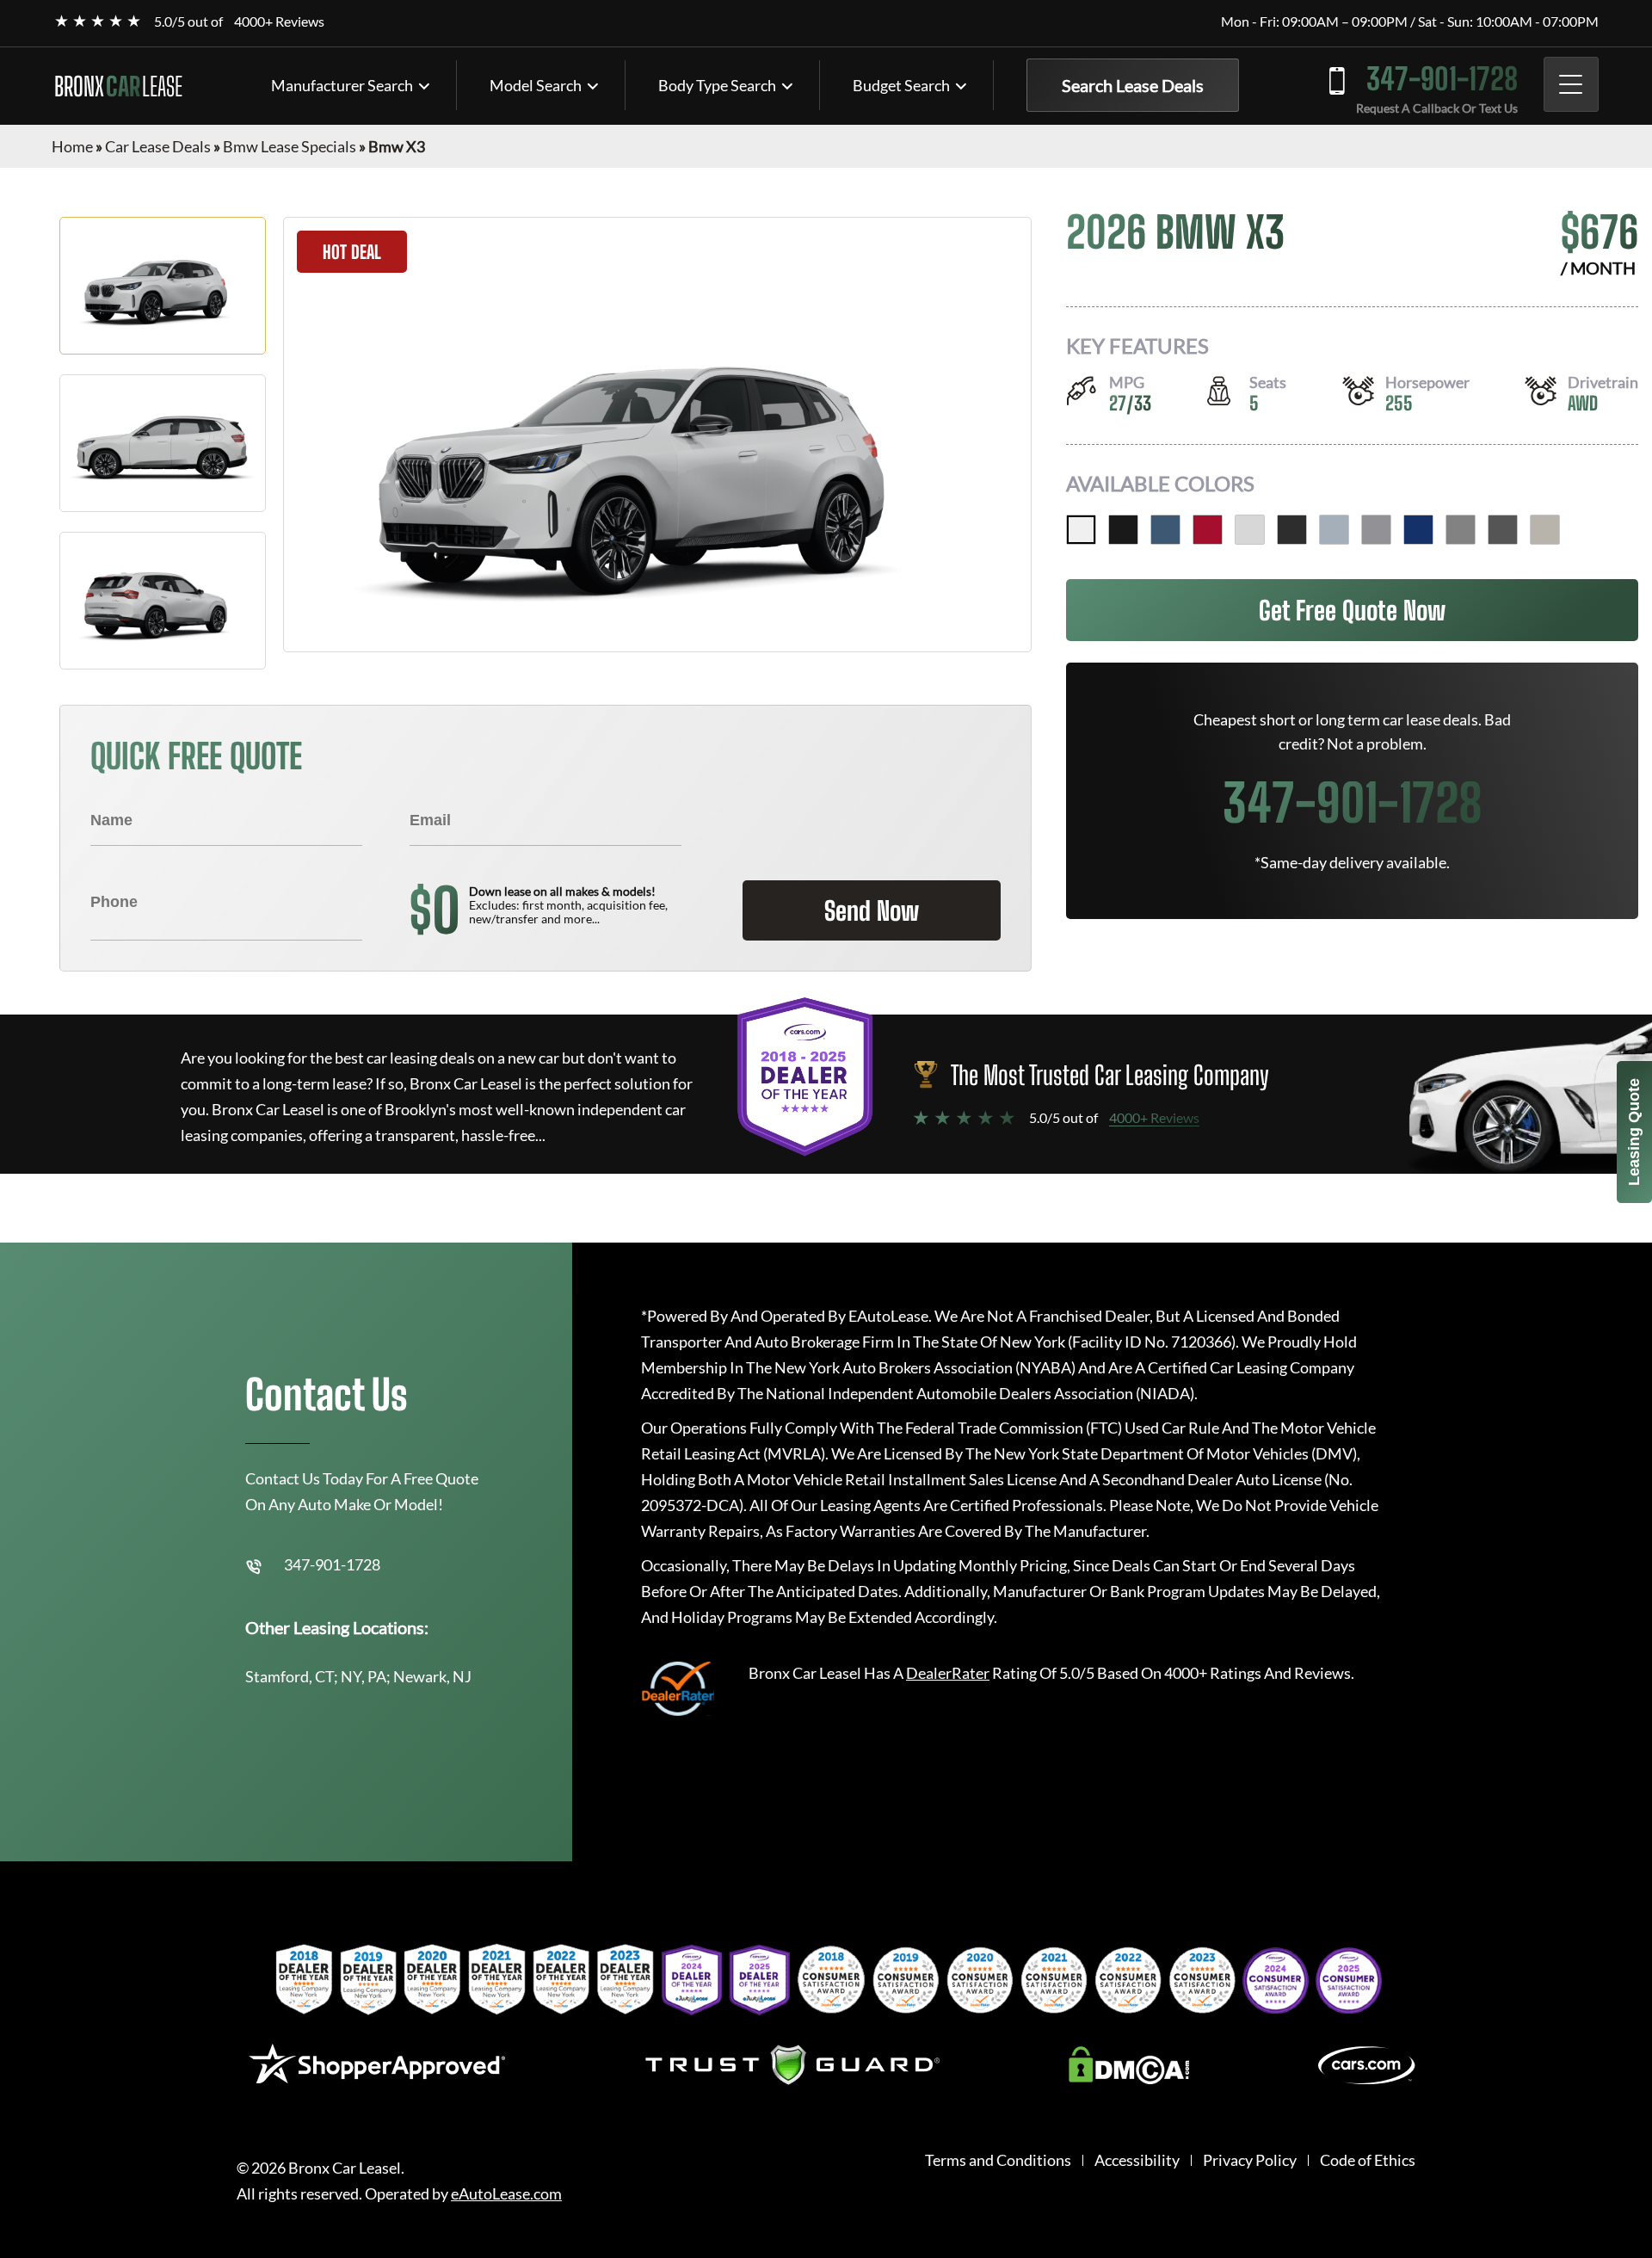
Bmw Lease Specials (290, 146)
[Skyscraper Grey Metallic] (1376, 530)
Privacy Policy (1250, 2160)
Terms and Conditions (998, 2160)
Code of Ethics (1368, 2160)
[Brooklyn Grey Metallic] (1334, 530)
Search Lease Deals (1133, 85)
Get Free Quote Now (1352, 610)
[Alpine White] (1081, 530)
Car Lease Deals (158, 146)
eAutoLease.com (506, 2194)
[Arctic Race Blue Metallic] (1165, 530)
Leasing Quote (1634, 1132)
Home (72, 146)
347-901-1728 (1442, 79)
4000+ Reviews (279, 21)
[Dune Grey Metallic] (1545, 530)
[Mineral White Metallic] (1250, 530)
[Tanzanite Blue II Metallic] (1418, 530)
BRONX (118, 86)
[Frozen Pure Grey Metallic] (1461, 530)
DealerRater (948, 1673)
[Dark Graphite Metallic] (1292, 530)
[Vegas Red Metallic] (1208, 530)
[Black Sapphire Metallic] (1123, 530)
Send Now (872, 910)
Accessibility (1137, 2160)
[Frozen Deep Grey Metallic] (1503, 530)
